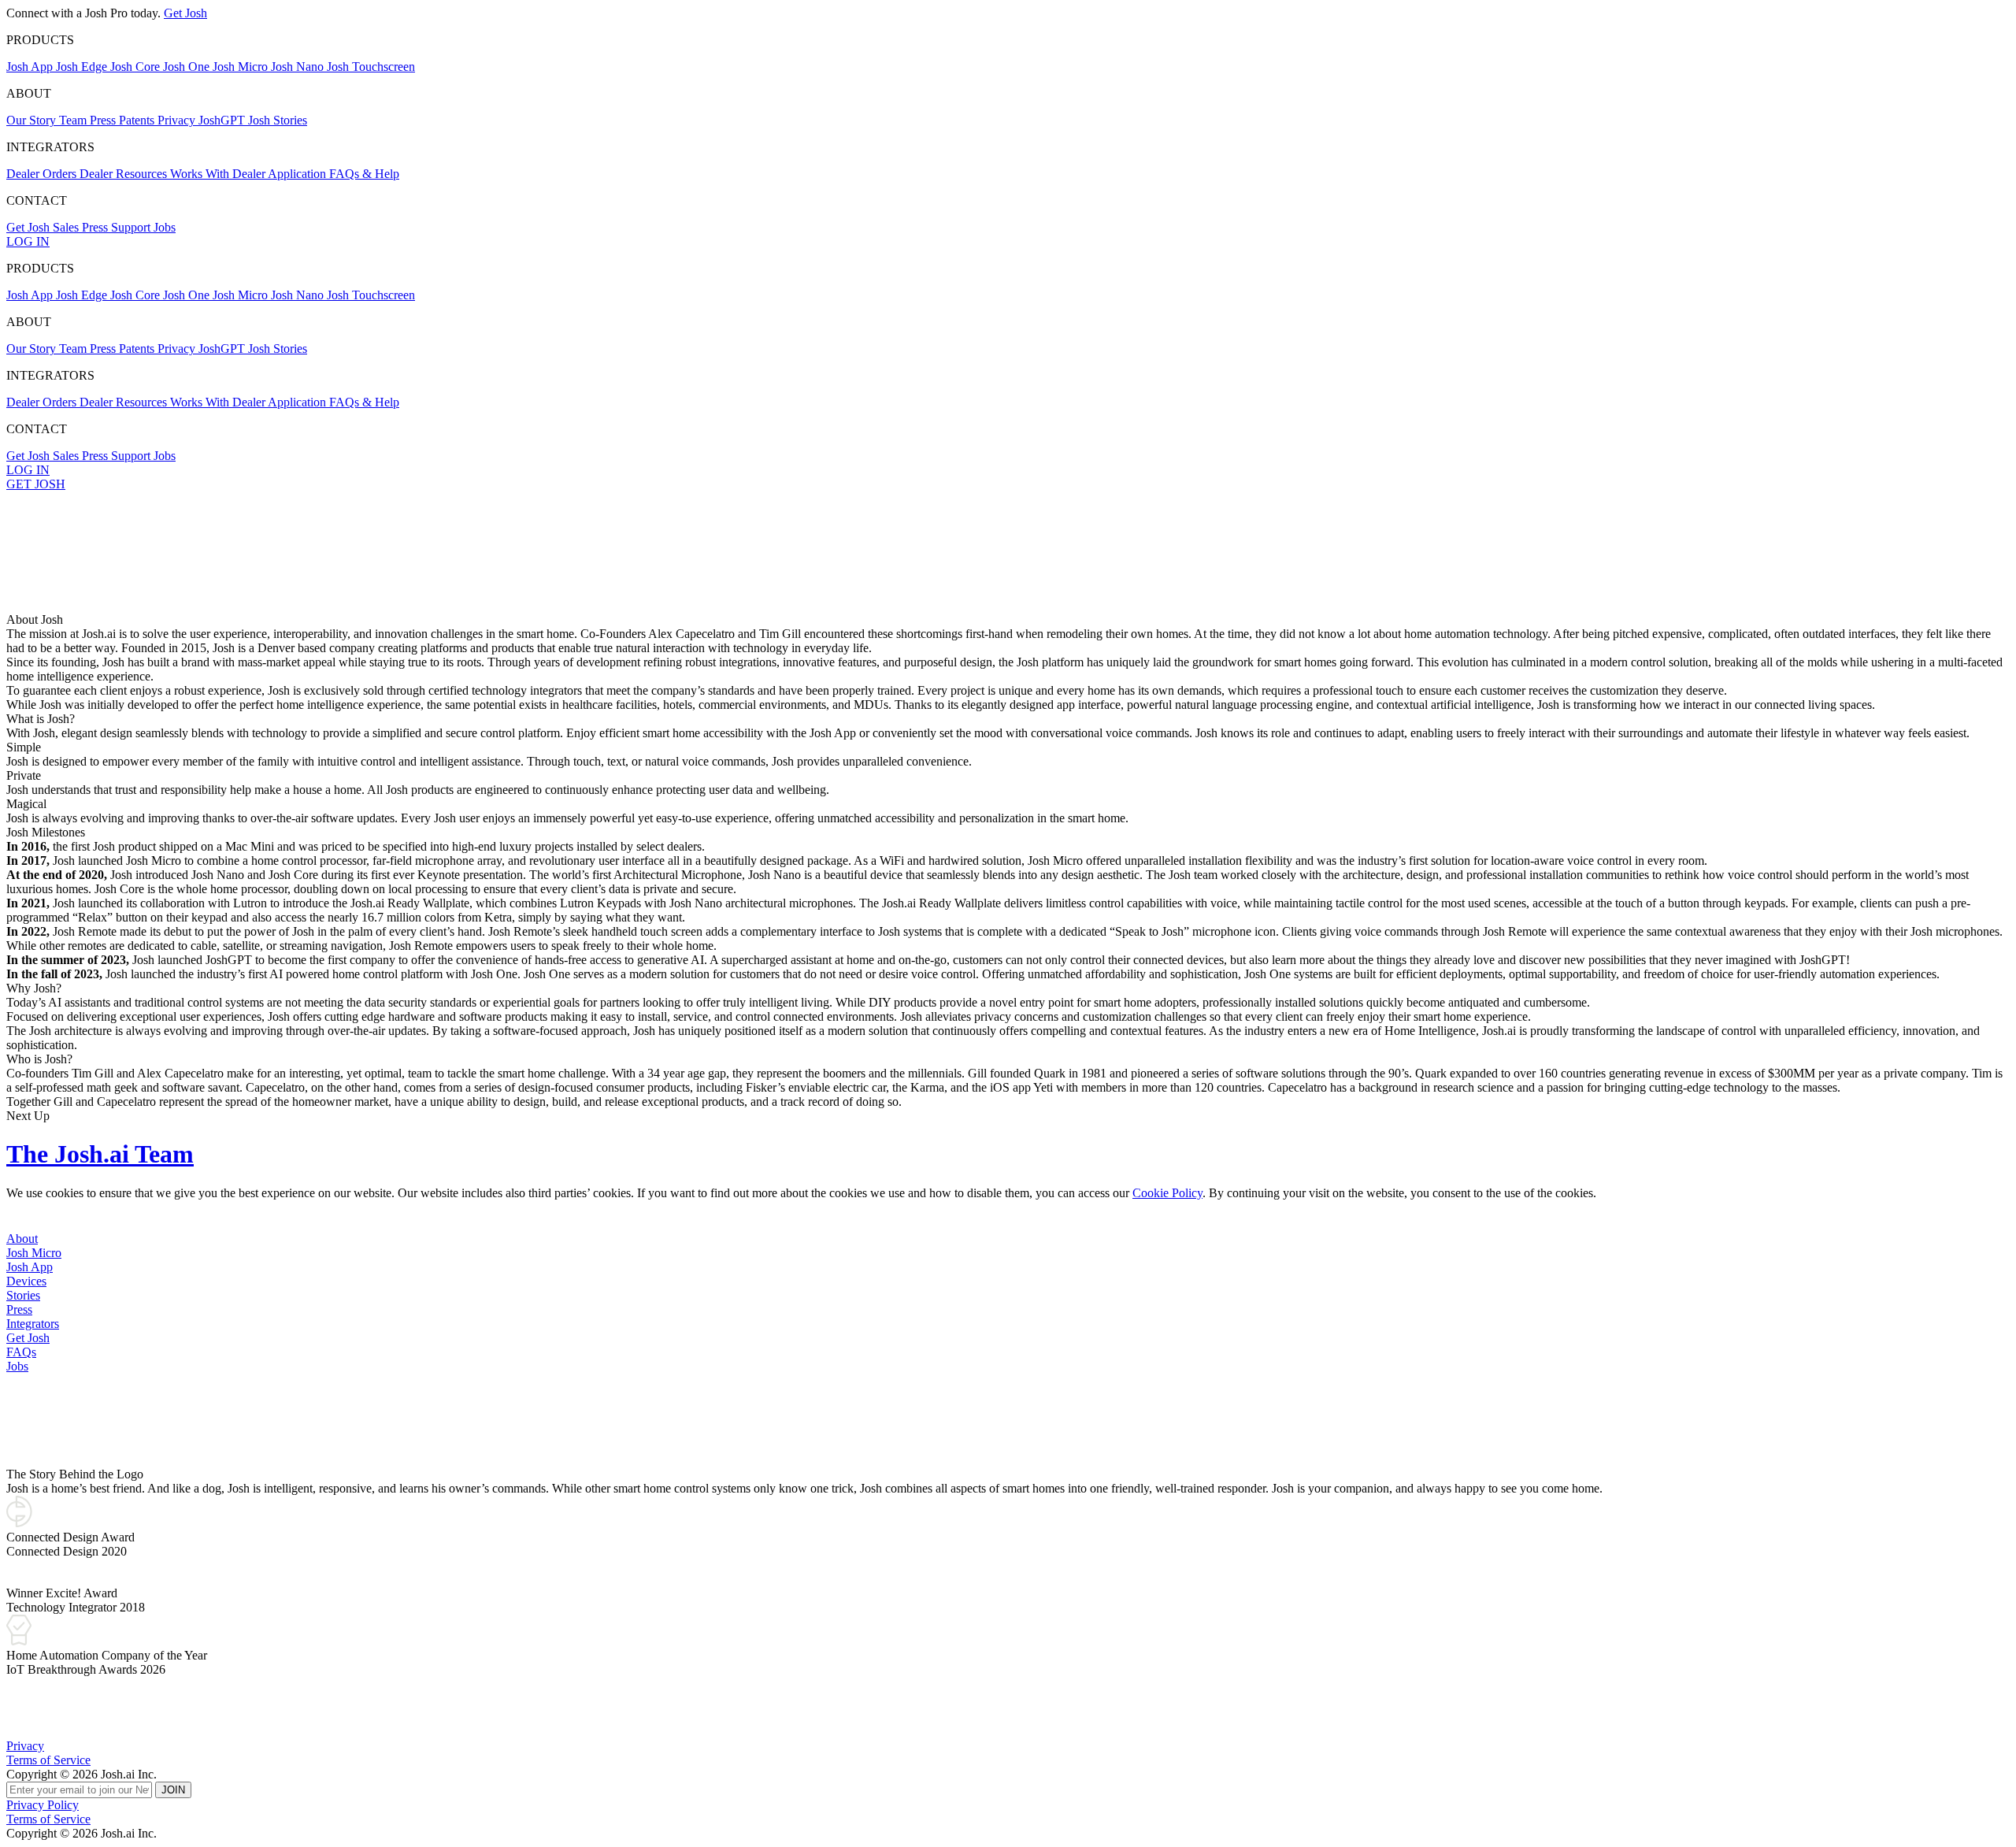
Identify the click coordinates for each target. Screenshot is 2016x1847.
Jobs (165, 227)
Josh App (31, 67)
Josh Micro (242, 67)
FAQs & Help (364, 174)
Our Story (33, 120)
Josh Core (137, 67)
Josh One (188, 67)
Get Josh (185, 13)
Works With (201, 174)
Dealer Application (281, 174)
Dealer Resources (125, 174)
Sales (67, 227)
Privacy (178, 120)
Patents (138, 120)
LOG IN (28, 241)
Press (104, 120)
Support (132, 227)
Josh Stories (278, 120)
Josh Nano (299, 67)
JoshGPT (223, 120)
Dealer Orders (43, 174)
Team (74, 120)
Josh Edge (83, 67)
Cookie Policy (1167, 1193)
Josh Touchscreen (371, 67)
